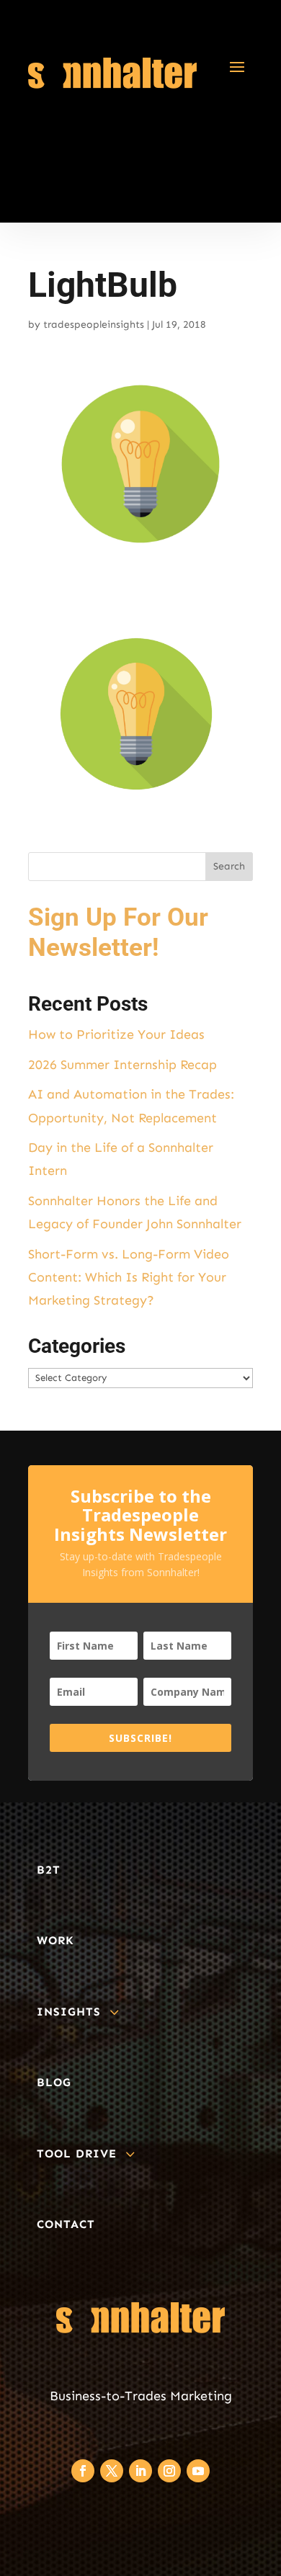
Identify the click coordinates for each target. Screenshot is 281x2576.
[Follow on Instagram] (169, 2471)
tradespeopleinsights (94, 325)
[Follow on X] (112, 2471)
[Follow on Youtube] (198, 2471)
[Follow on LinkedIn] (140, 2471)
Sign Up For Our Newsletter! (118, 933)
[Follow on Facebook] (83, 2471)
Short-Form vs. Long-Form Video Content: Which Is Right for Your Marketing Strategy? (129, 1278)
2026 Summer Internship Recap (122, 1065)
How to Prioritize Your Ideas (116, 1034)
